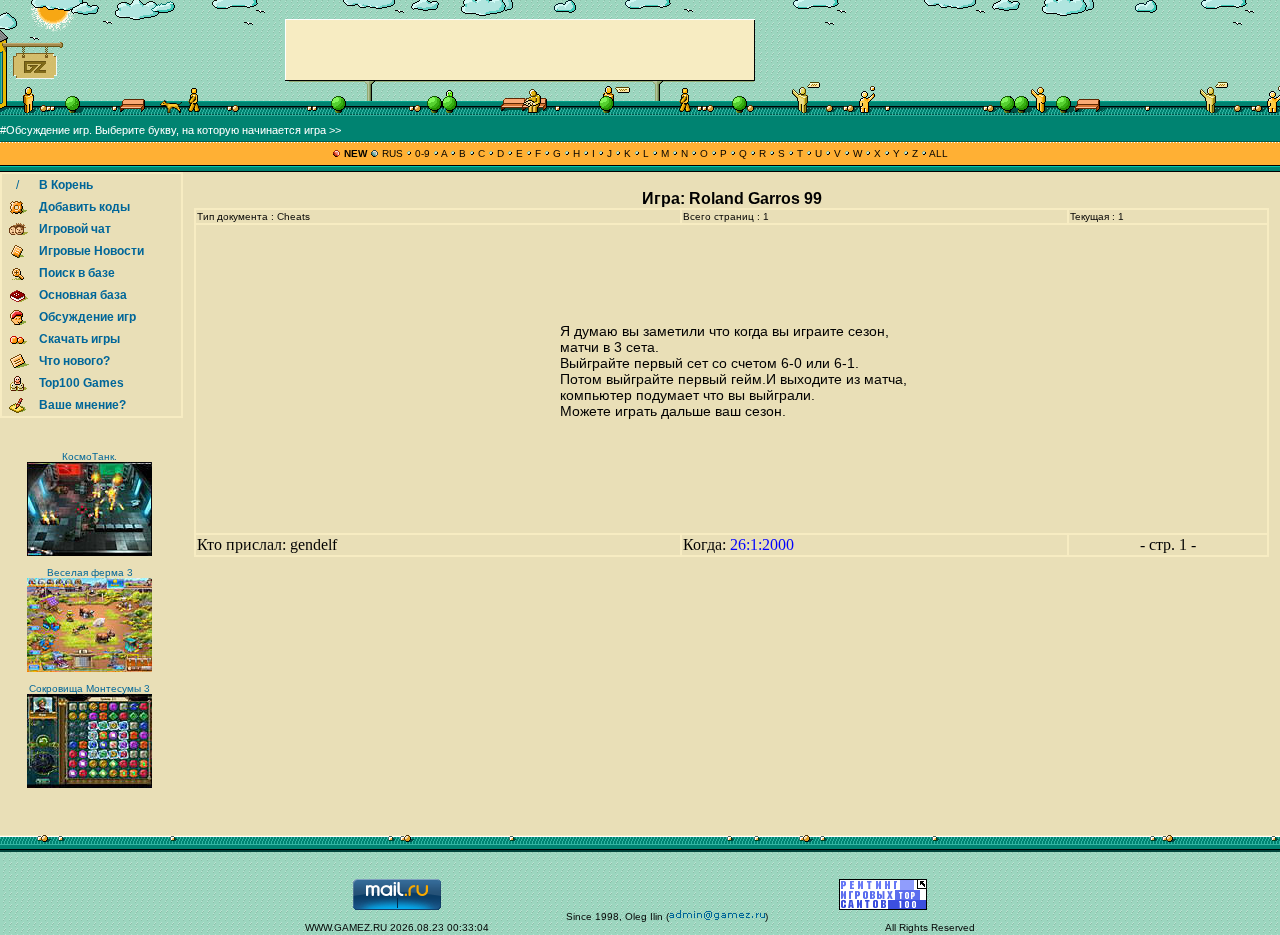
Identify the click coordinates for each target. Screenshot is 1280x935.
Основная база (83, 295)
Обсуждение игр (87, 317)
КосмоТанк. (89, 456)
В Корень (66, 185)
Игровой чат (75, 229)
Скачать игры (79, 339)
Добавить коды (84, 207)
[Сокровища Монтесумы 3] (89, 784)
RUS (392, 153)
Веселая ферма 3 (90, 572)
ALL (937, 153)
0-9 (422, 153)
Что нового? (74, 361)
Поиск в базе (77, 273)
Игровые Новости (91, 251)
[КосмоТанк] (89, 552)
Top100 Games (81, 383)
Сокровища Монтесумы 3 (89, 688)
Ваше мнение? (82, 405)
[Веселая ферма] (89, 668)
